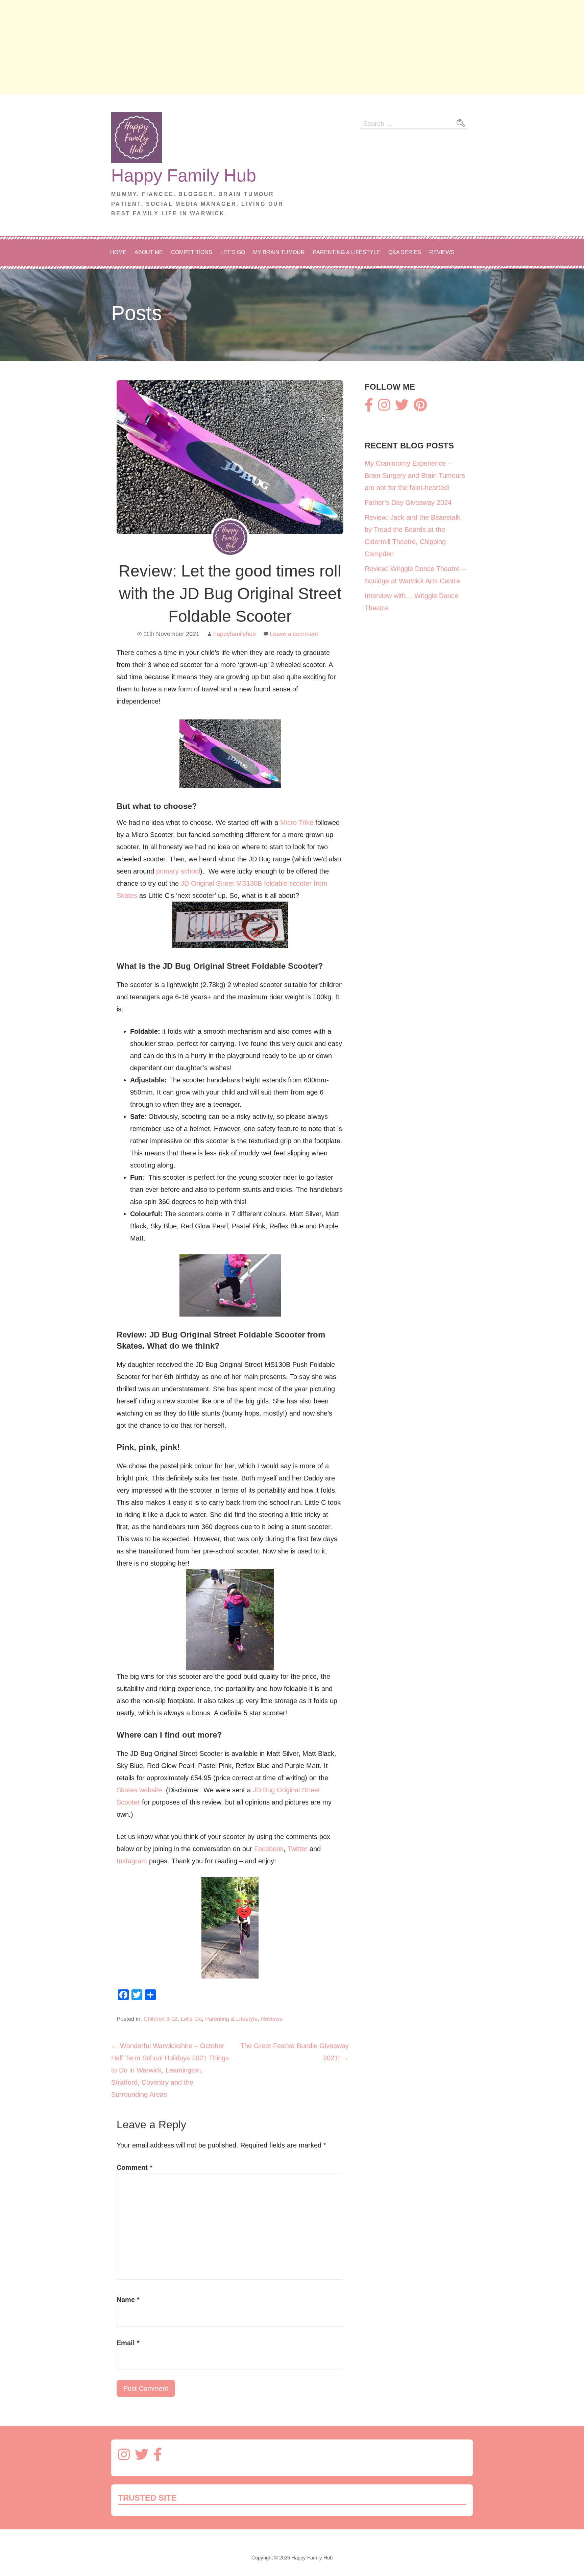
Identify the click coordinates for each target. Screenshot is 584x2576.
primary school (178, 871)
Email (128, 2343)
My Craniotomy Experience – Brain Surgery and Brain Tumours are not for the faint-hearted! (415, 475)
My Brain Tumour (279, 252)
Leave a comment (294, 634)
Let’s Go (233, 252)
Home (118, 252)
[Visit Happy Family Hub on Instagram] (384, 408)
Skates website (139, 1790)
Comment (135, 2167)
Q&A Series (405, 252)
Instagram (132, 1861)
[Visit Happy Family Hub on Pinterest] (420, 408)
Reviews (442, 252)
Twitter (298, 1849)
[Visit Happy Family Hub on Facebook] (369, 408)
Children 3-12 (161, 2019)
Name (128, 2300)
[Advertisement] (203, 47)
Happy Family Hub (184, 175)
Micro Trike (297, 823)
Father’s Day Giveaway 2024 (408, 502)
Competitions (192, 252)
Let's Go (191, 2019)
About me (149, 252)
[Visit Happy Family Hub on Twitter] (402, 408)
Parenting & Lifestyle (347, 252)
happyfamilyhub (235, 634)
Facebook (269, 1849)
